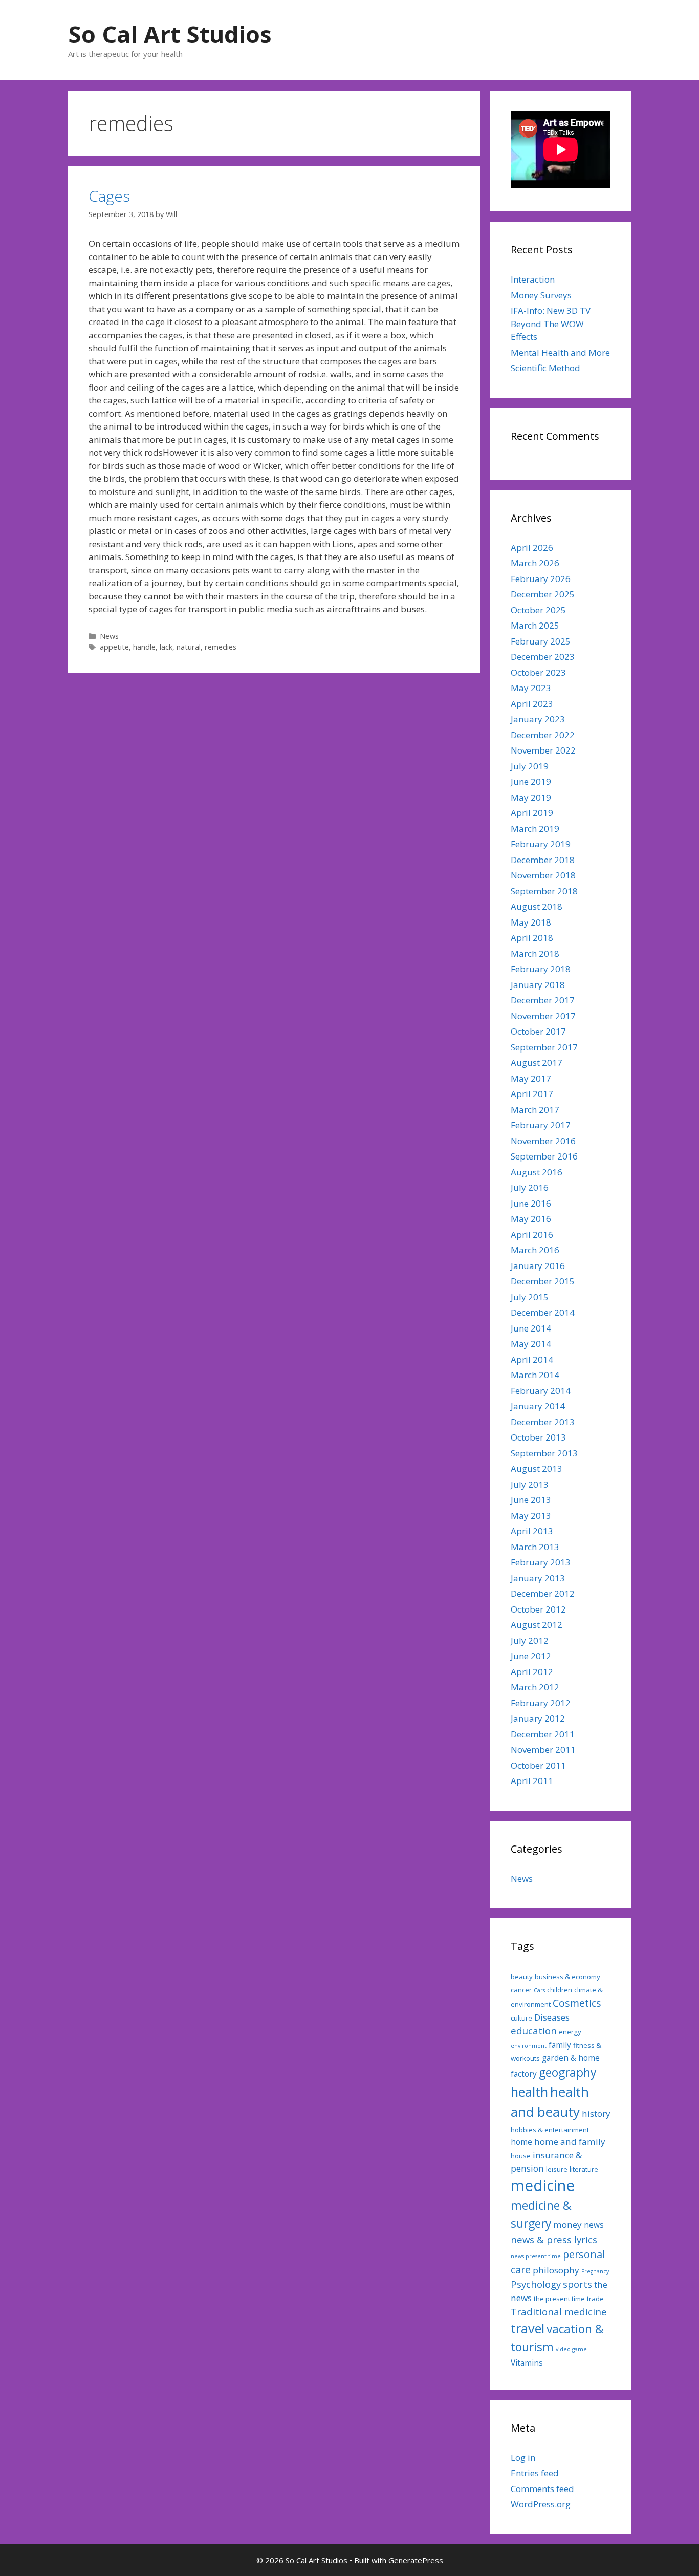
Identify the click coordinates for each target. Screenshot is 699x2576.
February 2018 (541, 969)
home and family (570, 2142)
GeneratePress (416, 2560)
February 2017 (541, 1125)
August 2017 (537, 1062)
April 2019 (532, 813)
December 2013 (543, 1422)
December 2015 (543, 1281)
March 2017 (535, 1110)
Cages (109, 196)
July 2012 (530, 1640)
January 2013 (538, 1578)
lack (166, 647)
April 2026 (532, 548)
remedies (221, 647)
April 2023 (532, 704)
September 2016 (544, 1156)
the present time (559, 2299)
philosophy (556, 2270)
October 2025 (538, 610)
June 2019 (531, 781)
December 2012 (543, 1593)
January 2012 (538, 1718)
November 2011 (543, 1749)
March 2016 (535, 1250)
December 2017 (543, 1000)
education (534, 2031)
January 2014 (538, 1406)
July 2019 (530, 766)
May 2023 (531, 688)
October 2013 (538, 1437)
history (596, 2113)
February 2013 (541, 1562)
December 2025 (543, 594)
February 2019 (541, 844)
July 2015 (530, 1297)
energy (570, 2032)
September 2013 (544, 1453)
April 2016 (532, 1235)
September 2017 (544, 1047)
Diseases (552, 2017)
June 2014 (531, 1328)
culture (521, 2018)
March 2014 (535, 1375)
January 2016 (538, 1266)
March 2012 (535, 1687)
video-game (571, 2349)
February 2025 (541, 641)
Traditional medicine (559, 2312)
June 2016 (531, 1203)
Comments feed (542, 2489)
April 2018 (532, 938)
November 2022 (543, 750)
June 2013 (531, 1500)
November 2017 (543, 1016)
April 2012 (532, 1672)
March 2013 (535, 1547)
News (109, 636)
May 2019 (531, 797)
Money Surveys (541, 295)
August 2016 (537, 1172)
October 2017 (538, 1031)
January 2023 (538, 719)
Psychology (536, 2284)
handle (144, 647)
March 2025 (535, 625)
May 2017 (531, 1078)
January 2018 (538, 985)
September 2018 (544, 891)
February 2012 (541, 1703)
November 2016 (543, 1141)
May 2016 (531, 1219)
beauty (522, 1977)
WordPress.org (541, 2504)
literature (584, 2169)
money (567, 2225)
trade (595, 2299)
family (560, 2045)
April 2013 (532, 1531)
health (529, 2092)
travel (528, 2328)
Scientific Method (545, 368)
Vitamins (527, 2363)
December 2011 (543, 1734)
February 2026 (541, 579)
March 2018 (535, 953)
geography (567, 2073)
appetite (114, 647)
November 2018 (543, 875)
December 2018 (543, 860)
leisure (557, 2169)
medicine (543, 2185)
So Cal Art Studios (170, 34)
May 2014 (531, 1344)
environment (529, 2046)
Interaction (533, 279)
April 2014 (532, 1359)
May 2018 (531, 922)
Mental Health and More (560, 352)
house (521, 2156)
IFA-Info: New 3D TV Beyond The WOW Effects (551, 324)
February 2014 (541, 1391)
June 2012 (531, 1656)
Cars (539, 1990)
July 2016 (530, 1187)
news (594, 2225)
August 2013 (537, 1468)
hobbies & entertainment (550, 2130)
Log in (523, 2457)
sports (577, 2284)
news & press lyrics (554, 2239)
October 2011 (538, 1765)
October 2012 (538, 1609)
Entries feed (535, 2473)
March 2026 (535, 563)
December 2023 (543, 657)
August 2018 (537, 906)
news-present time (536, 2256)
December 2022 (543, 735)
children (560, 1990)
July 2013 (530, 1484)
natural (189, 647)
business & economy (567, 1977)
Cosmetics (577, 2003)
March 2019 (535, 829)
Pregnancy (595, 2271)
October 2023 (538, 672)
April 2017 (532, 1094)
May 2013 (531, 1516)
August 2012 (537, 1625)
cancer (521, 1990)
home (521, 2142)
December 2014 (543, 1312)
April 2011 (532, 1781)
